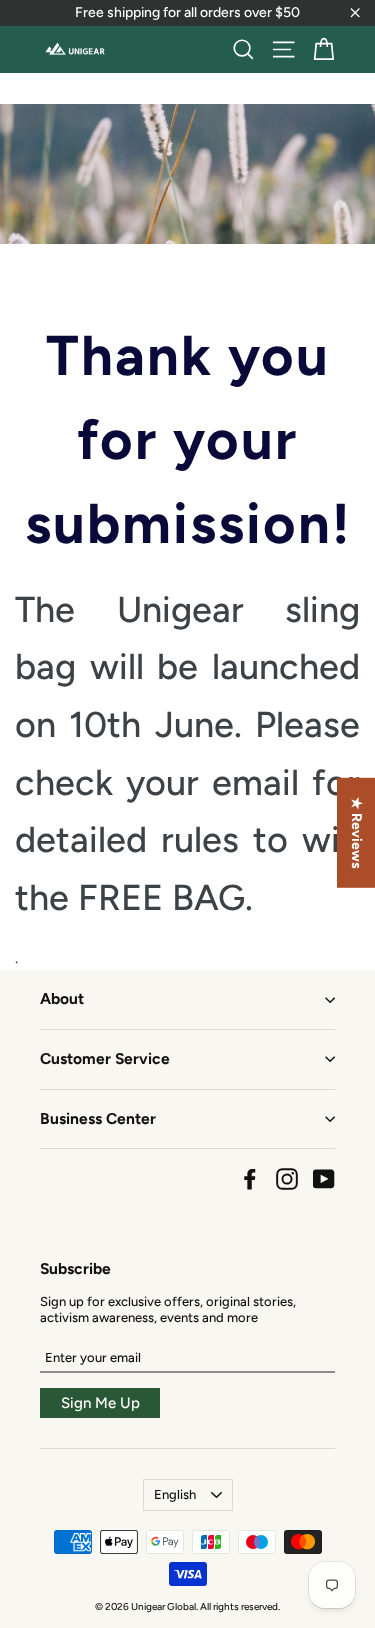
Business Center (98, 1118)
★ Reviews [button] (356, 833)
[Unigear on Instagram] (287, 1179)
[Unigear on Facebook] (250, 1179)
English (175, 1494)
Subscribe (75, 1268)
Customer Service (105, 1058)
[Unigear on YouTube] (324, 1179)
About (62, 998)
